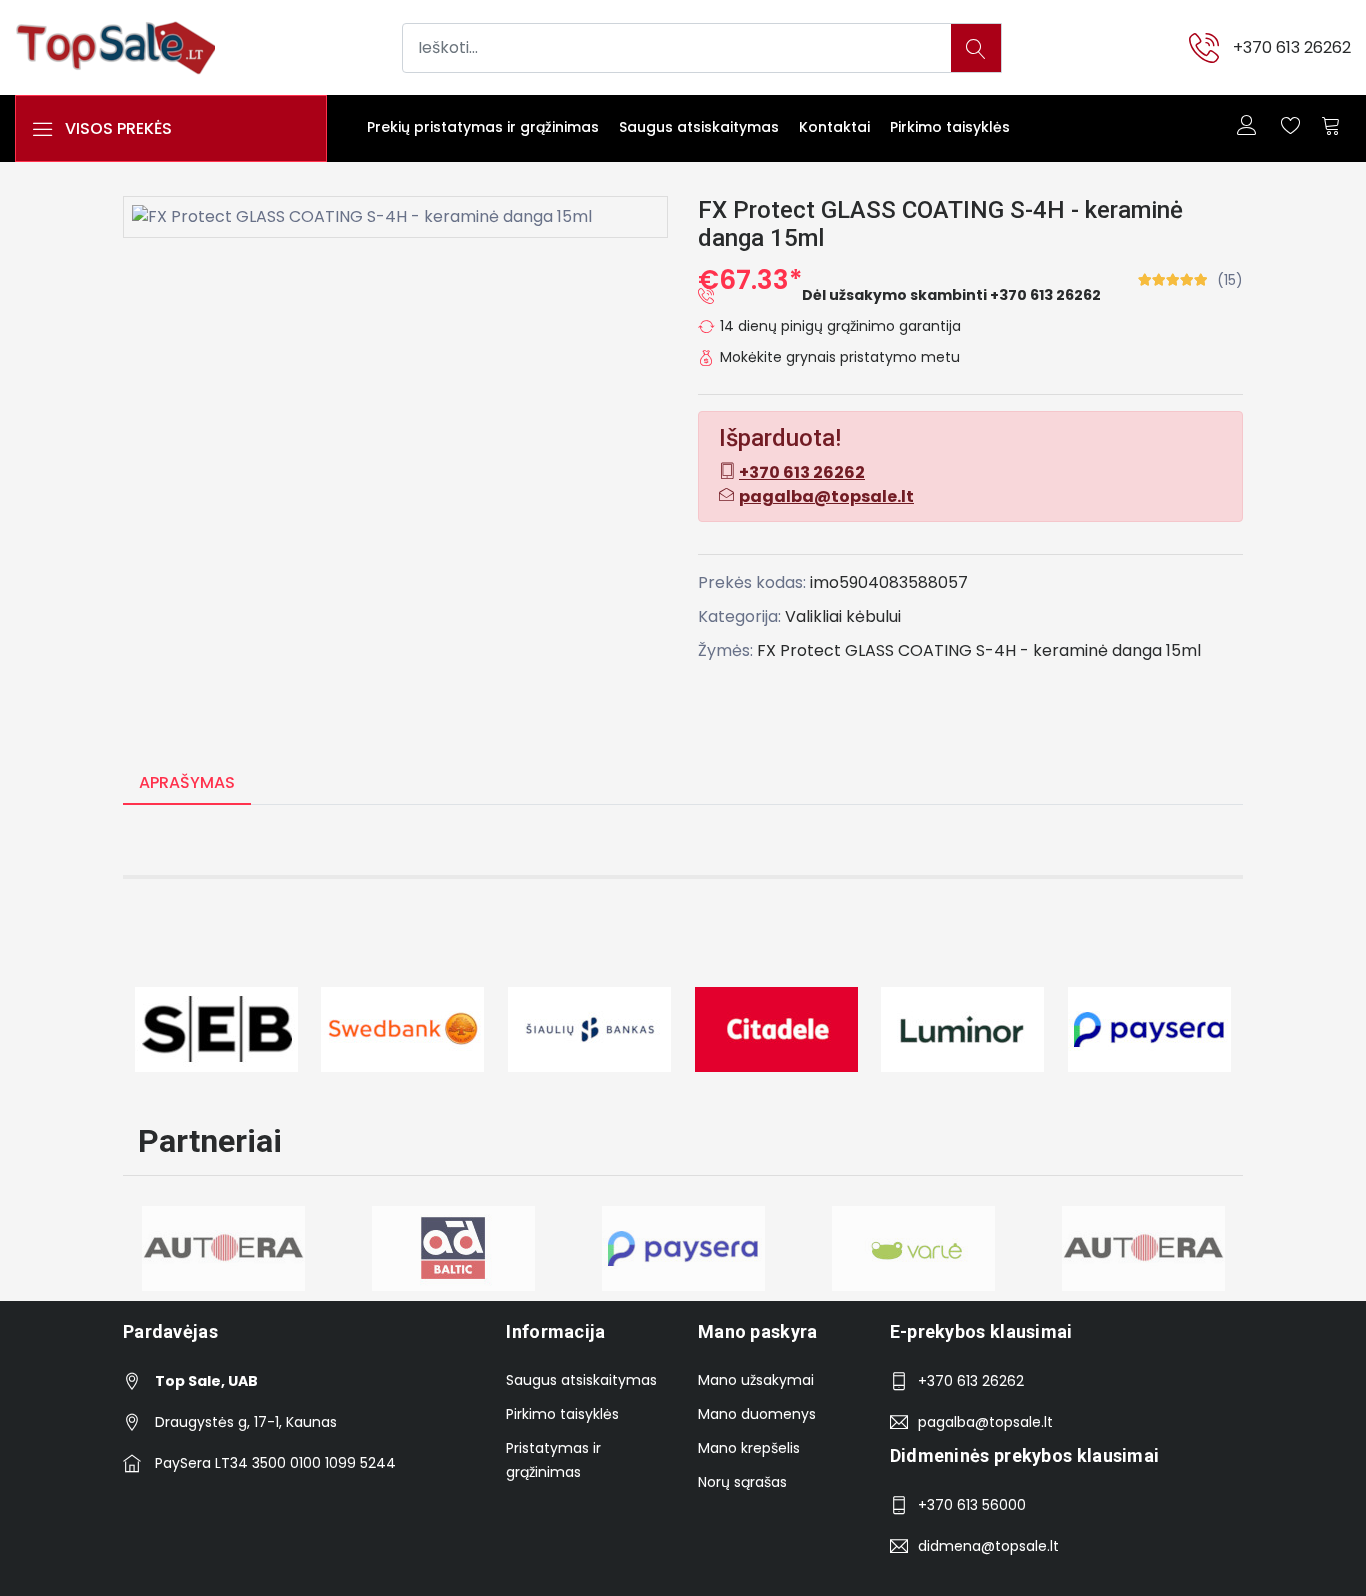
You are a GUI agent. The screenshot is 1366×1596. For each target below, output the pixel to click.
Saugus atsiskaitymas (699, 127)
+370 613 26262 (1292, 47)
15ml (1183, 650)
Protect (810, 650)
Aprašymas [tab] (187, 782)
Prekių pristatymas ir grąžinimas (483, 127)
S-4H (996, 650)
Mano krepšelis (749, 1448)
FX (766, 650)
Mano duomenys (757, 1414)
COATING (935, 650)
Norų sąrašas (742, 1482)
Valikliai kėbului (843, 616)
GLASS (869, 650)
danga (1137, 650)
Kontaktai (834, 127)
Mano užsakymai (756, 1380)
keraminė (1070, 650)
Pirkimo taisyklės (950, 127)
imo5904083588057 (889, 582)
